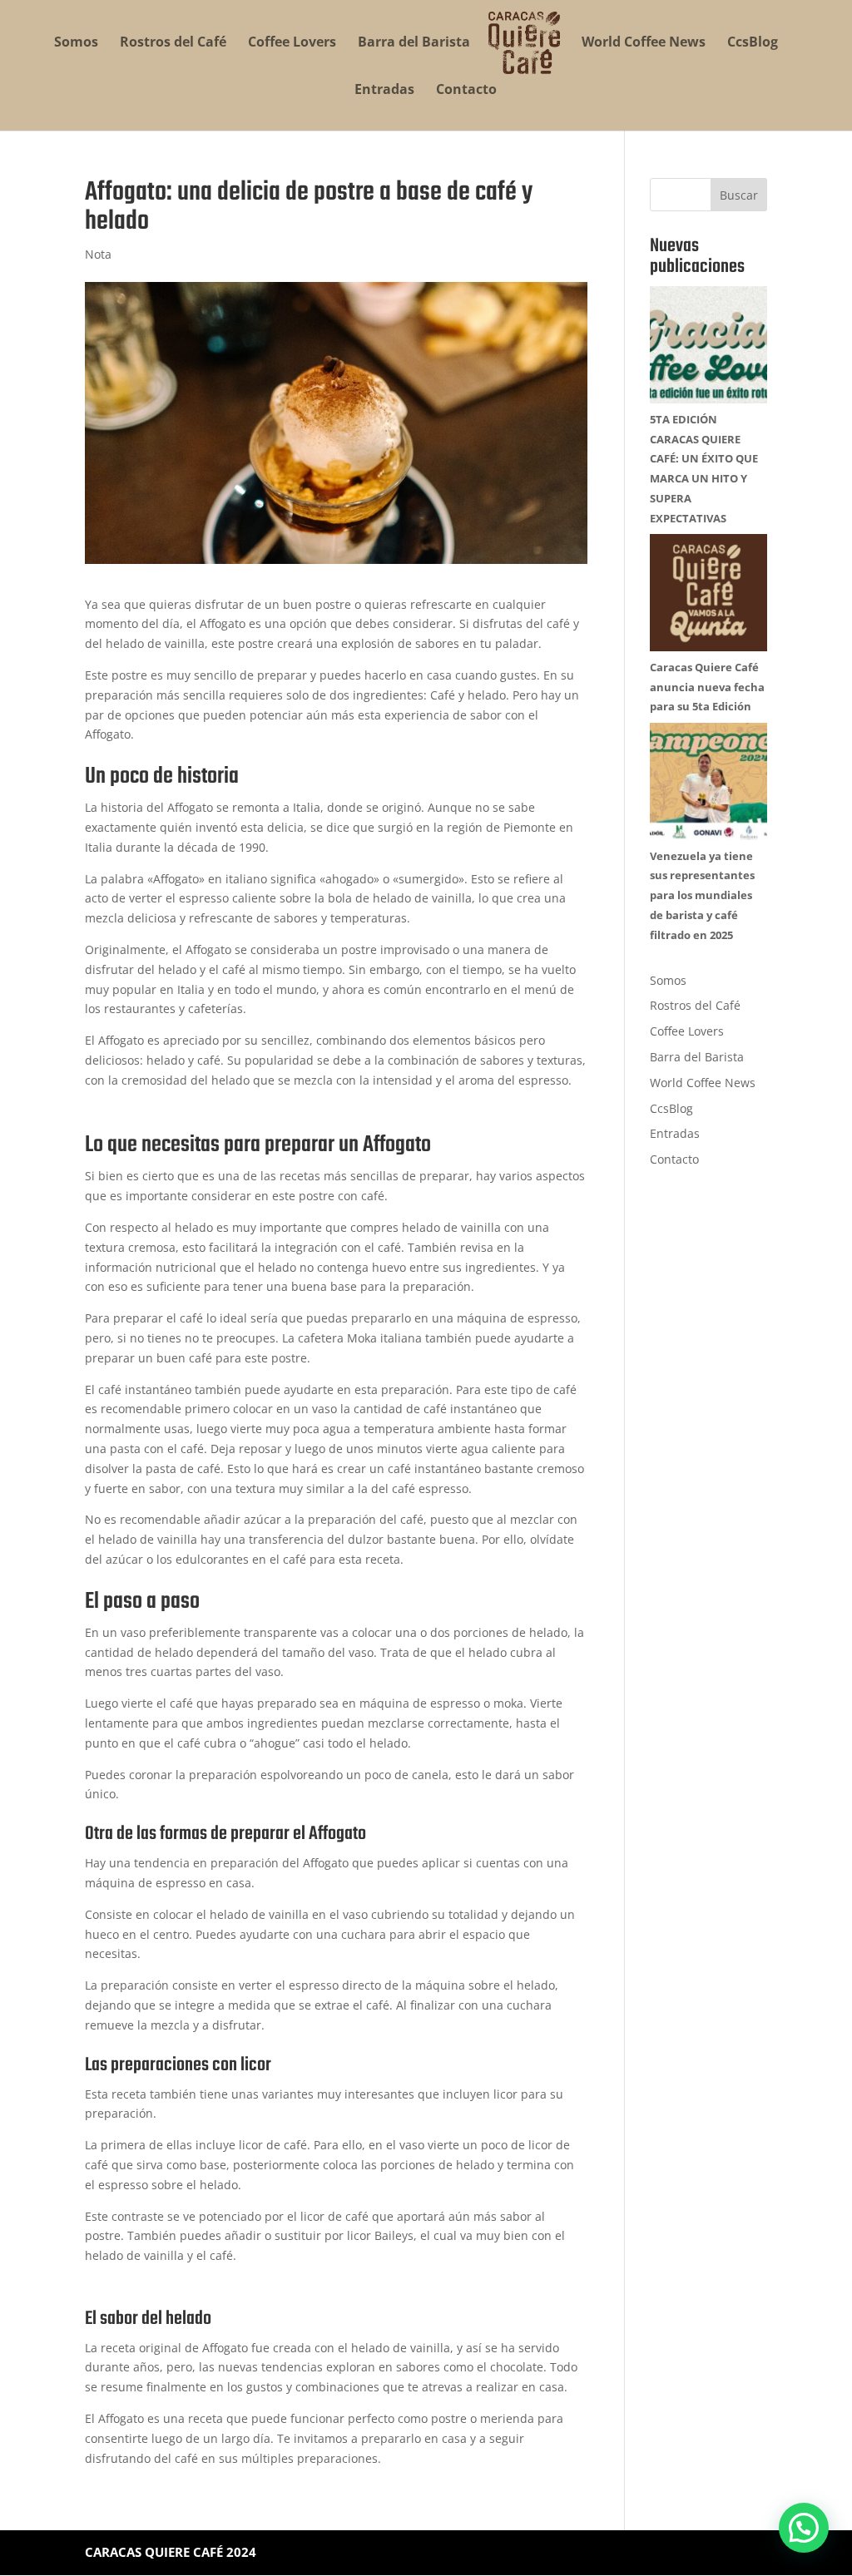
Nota (98, 254)
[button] (804, 2528)
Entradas (384, 91)
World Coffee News (644, 43)
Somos (76, 43)
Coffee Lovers (292, 43)
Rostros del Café (173, 43)
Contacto (466, 91)
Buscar (739, 195)
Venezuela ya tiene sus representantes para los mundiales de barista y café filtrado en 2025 (702, 895)
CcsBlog (753, 43)
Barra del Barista (414, 43)
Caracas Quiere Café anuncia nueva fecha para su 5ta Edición (707, 687)
